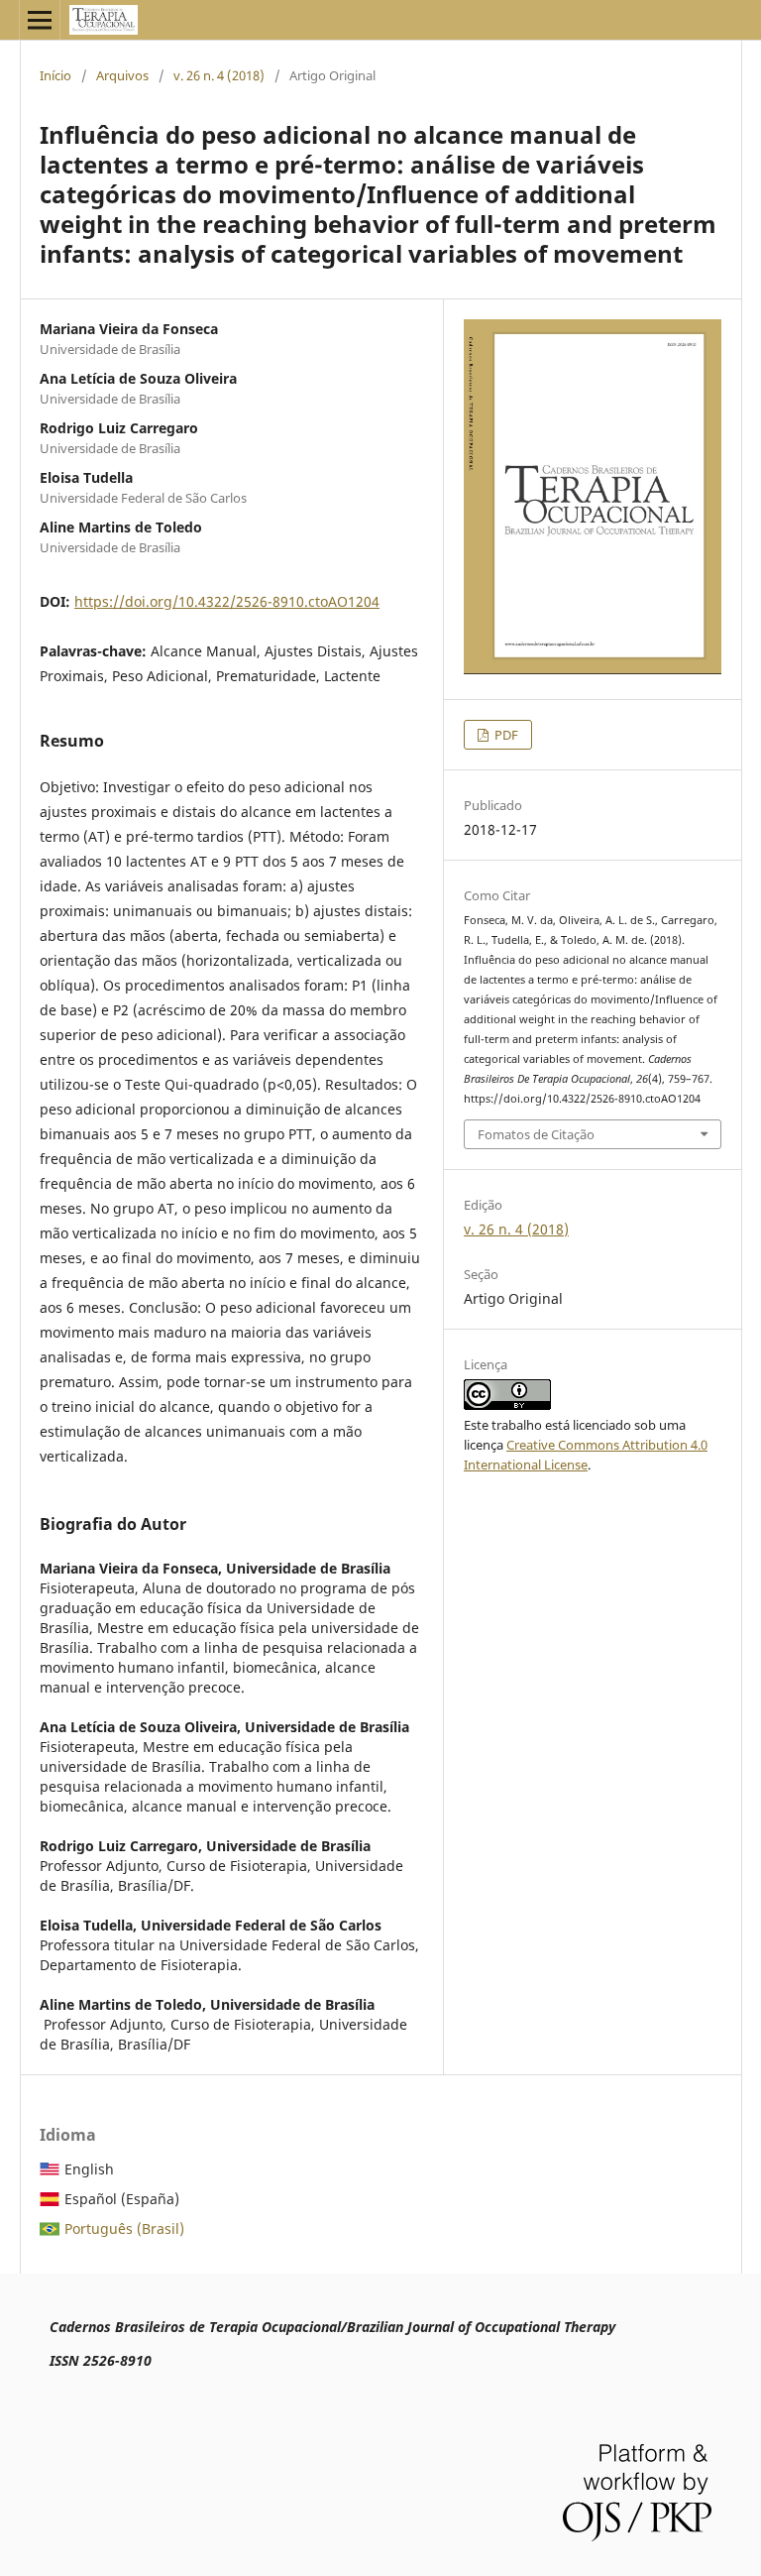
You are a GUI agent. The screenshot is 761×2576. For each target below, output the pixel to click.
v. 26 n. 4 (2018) (219, 75)
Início (55, 75)
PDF (505, 735)
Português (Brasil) (124, 2228)
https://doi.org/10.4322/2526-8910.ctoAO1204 (227, 601)
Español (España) (122, 2199)
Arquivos (122, 75)
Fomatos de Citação (536, 1134)
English (89, 2169)
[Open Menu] (40, 20)
